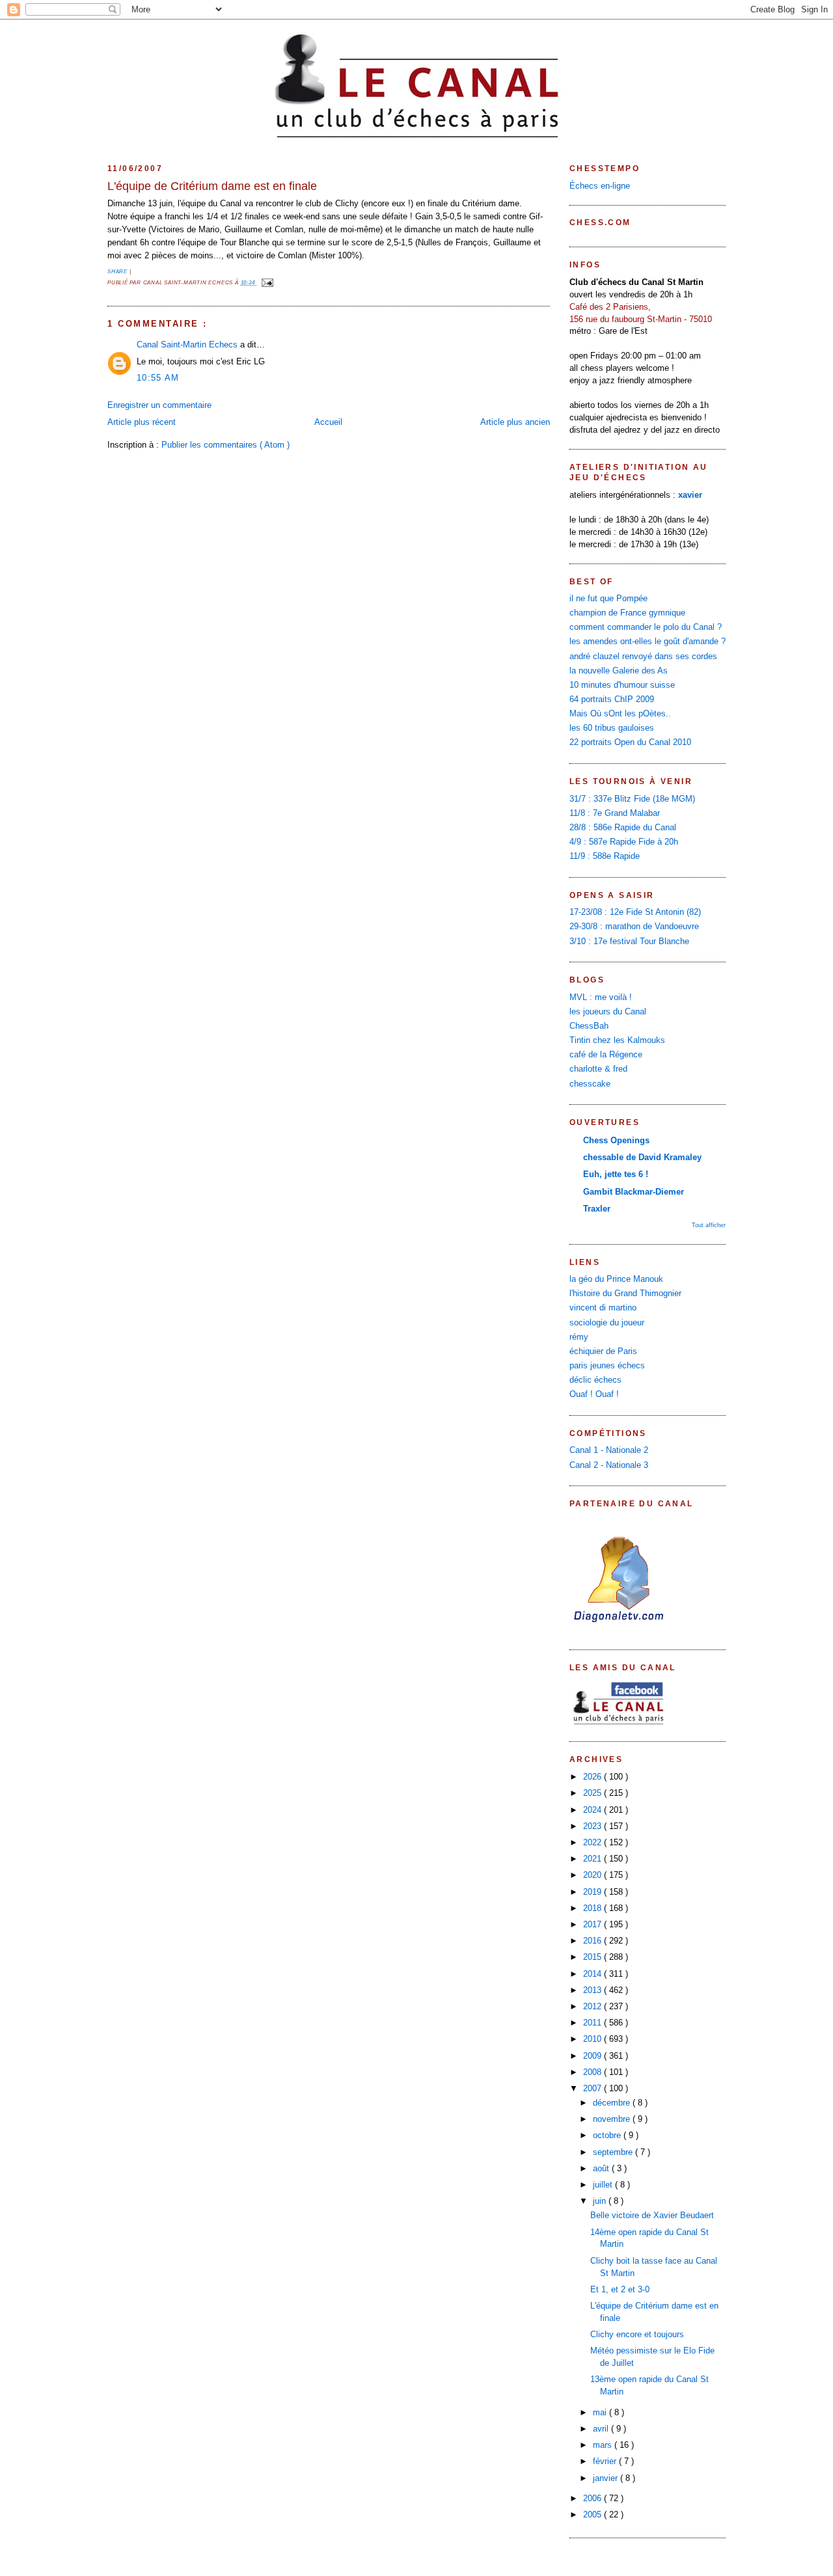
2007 (594, 2089)
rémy (579, 1337)
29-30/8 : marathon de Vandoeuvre (634, 927)
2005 (594, 2515)
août (602, 2169)
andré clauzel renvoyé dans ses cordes (643, 657)
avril (602, 2429)
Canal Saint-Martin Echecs (188, 345)
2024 (594, 1810)
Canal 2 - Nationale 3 (609, 1465)
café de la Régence (606, 1055)
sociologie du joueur (607, 1323)
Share (118, 272)
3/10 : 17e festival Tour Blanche (629, 942)
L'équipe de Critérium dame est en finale (212, 186)
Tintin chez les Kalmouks (617, 1040)
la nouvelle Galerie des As (619, 671)
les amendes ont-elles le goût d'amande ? (648, 642)
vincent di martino (603, 1308)
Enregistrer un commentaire (159, 405)
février (606, 2461)
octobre (608, 2135)
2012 (594, 2007)
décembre (613, 2103)
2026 (594, 1777)
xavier (690, 495)
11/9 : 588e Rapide (605, 856)
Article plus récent (142, 422)
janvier (607, 2478)
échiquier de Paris (603, 1351)
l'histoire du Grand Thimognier (625, 1294)
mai (601, 2413)
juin (601, 2201)
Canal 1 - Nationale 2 (609, 1450)
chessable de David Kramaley (642, 1158)
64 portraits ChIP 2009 (612, 699)
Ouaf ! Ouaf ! (594, 1394)
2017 (594, 1925)
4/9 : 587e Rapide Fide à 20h (624, 842)
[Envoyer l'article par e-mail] (266, 283)
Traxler (597, 1209)
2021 (594, 1859)
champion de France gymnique (627, 613)
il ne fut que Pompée (608, 599)
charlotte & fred (598, 1069)
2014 (594, 1974)
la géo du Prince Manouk (616, 1279)
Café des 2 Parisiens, (610, 307)
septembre (614, 2152)
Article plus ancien (515, 422)
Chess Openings (616, 1141)
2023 (594, 1826)
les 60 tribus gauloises (612, 728)
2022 (594, 1843)
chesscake (590, 1084)
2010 (594, 2039)
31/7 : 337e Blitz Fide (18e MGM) (632, 799)
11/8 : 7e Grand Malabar (615, 813)
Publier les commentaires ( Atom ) (225, 445)
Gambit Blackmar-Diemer (634, 1192)
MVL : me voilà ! (601, 997)
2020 (594, 1875)
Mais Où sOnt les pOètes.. (620, 714)
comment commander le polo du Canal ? (646, 627)
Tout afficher (709, 1225)
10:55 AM (158, 378)
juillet (604, 2185)
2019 (594, 1892)
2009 (594, 2056)
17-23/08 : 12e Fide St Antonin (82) (635, 912)
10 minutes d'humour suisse (622, 685)
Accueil (328, 422)
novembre (613, 2119)
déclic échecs (595, 1380)
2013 (594, 1990)
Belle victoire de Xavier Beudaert (652, 2216)
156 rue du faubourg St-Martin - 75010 (641, 319)
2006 (594, 2499)
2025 (594, 1793)
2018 (594, 1908)
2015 (594, 1957)
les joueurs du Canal (608, 1012)
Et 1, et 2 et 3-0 (620, 2290)
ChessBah (589, 1026)
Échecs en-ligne (600, 186)
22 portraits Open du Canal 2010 (630, 742)
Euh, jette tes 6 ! (616, 1174)
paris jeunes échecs (607, 1366)
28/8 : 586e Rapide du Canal (623, 828)
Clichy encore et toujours (637, 2335)
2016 (594, 1941)
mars (604, 2445)
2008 (594, 2072)
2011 (594, 2023)
